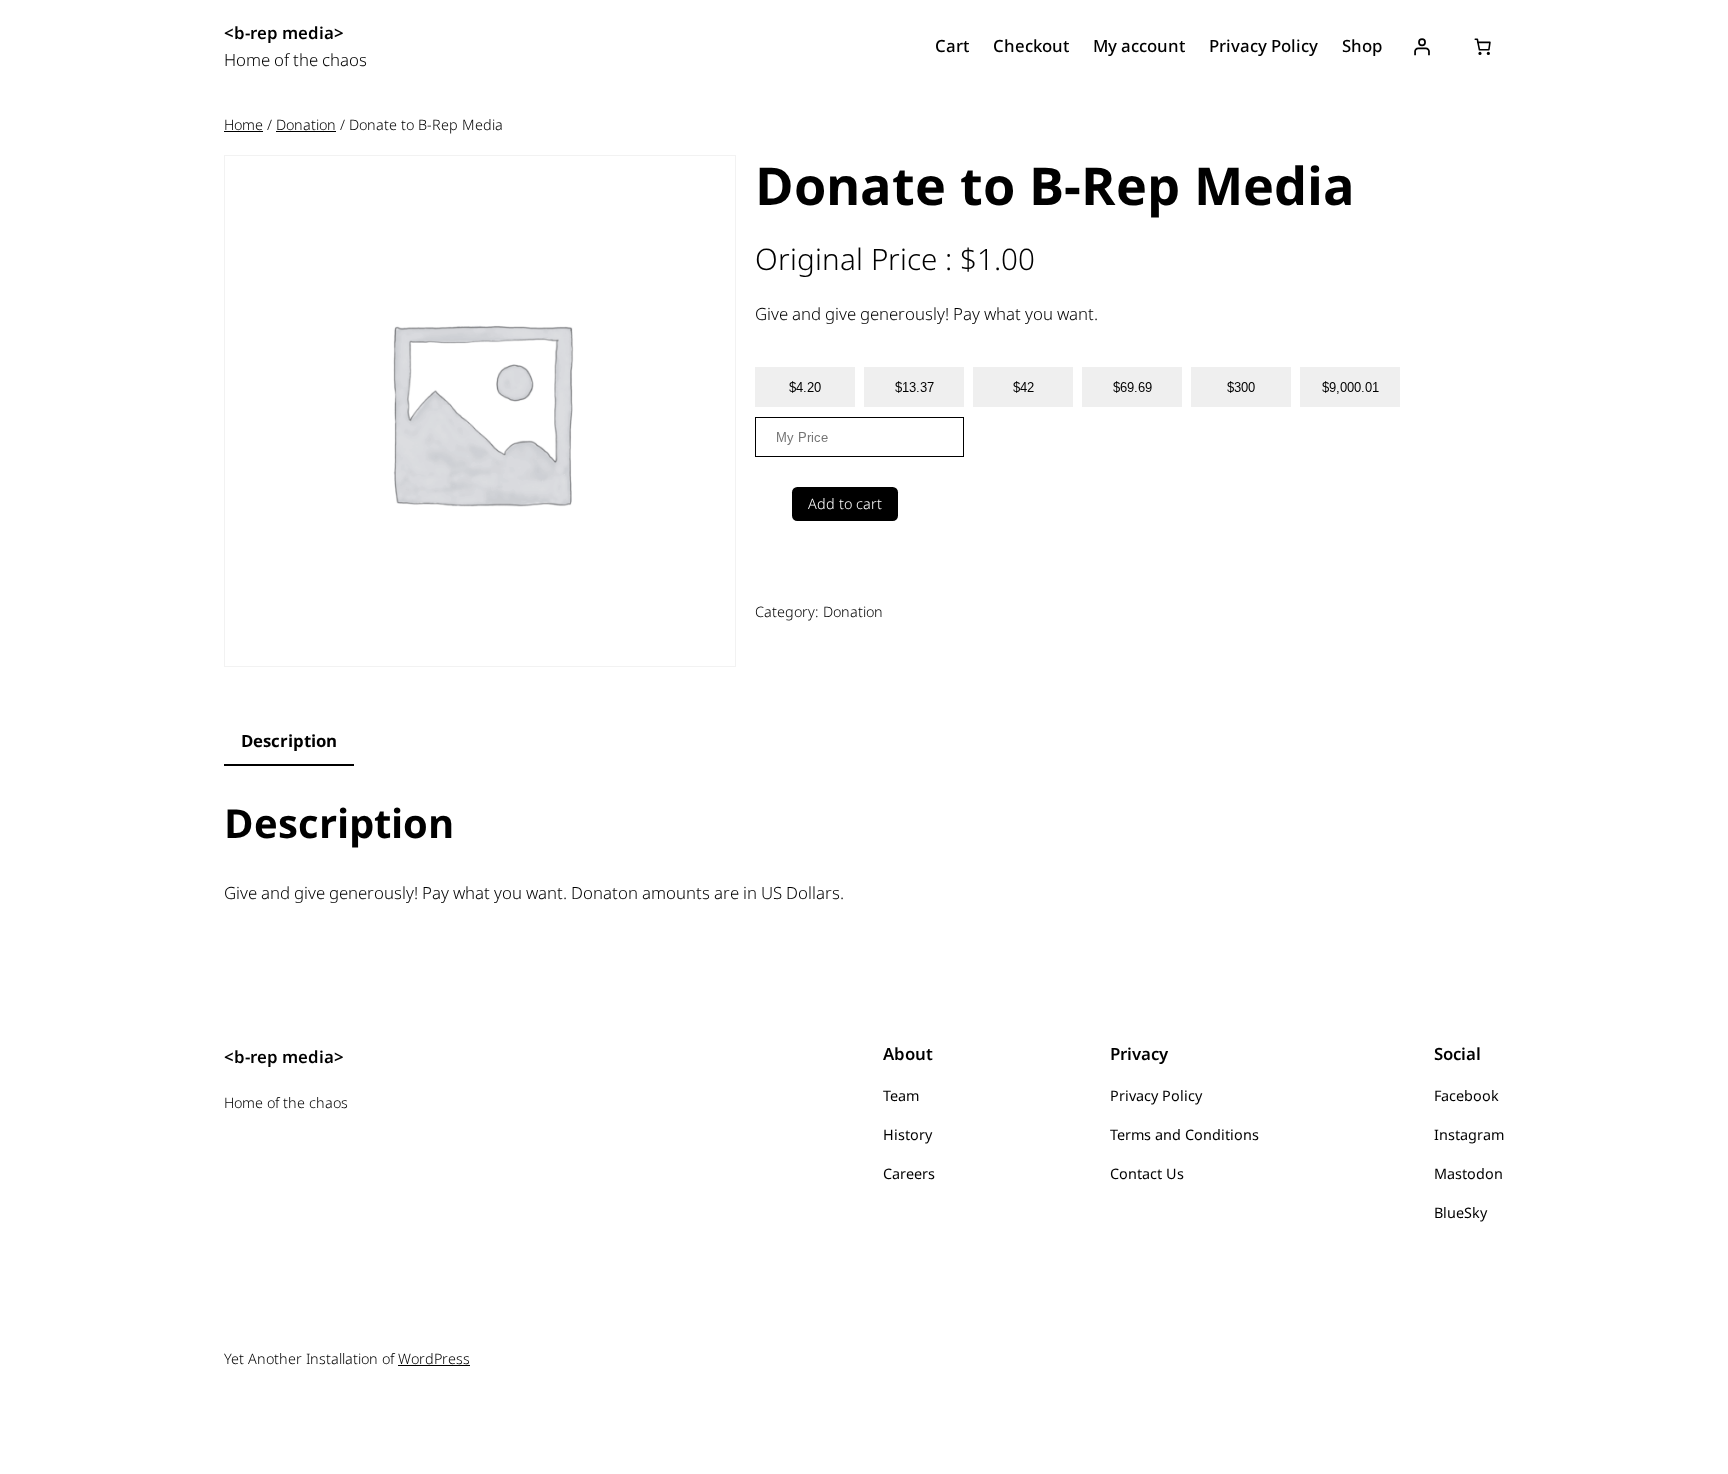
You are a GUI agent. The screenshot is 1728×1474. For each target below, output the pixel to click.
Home (243, 124)
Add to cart (845, 503)
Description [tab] (289, 740)
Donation (306, 124)
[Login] (1422, 47)
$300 (1241, 387)
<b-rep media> (284, 32)
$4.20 (805, 387)
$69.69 (1132, 387)
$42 (1023, 387)
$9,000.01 (1350, 387)
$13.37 (914, 387)
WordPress (434, 1358)
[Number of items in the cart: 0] (1483, 47)
